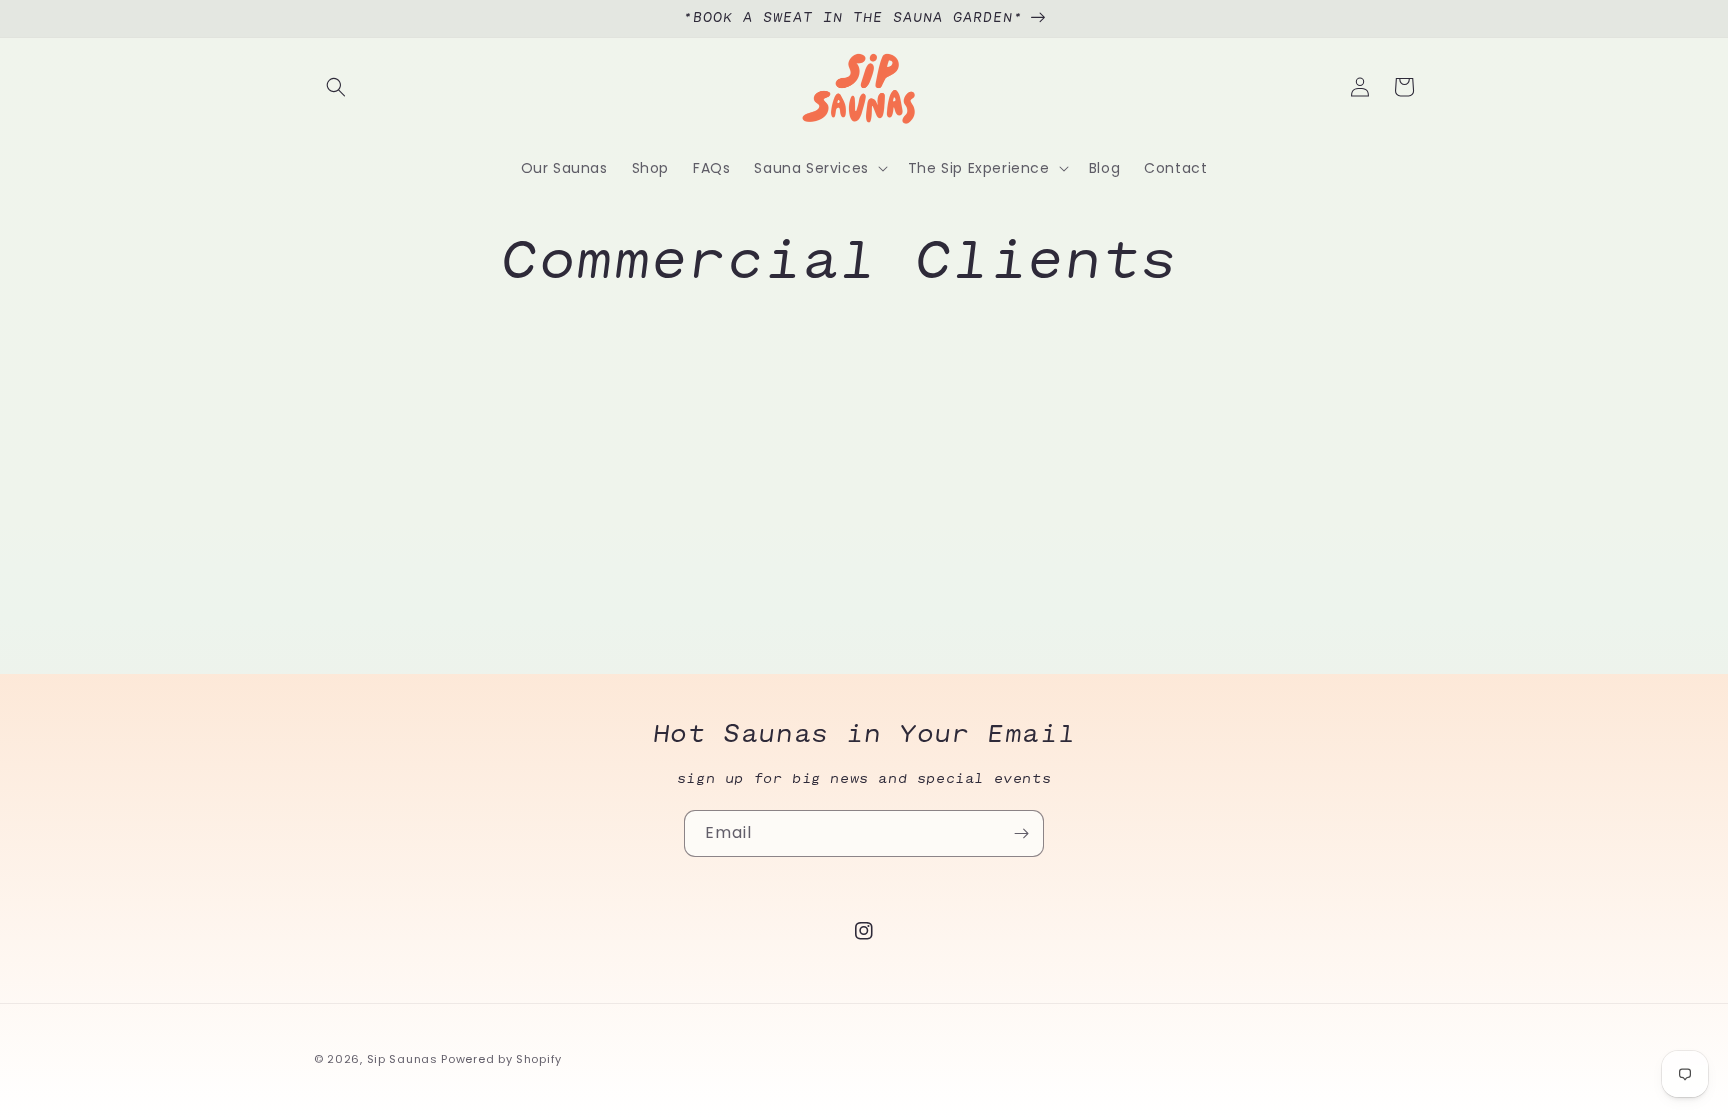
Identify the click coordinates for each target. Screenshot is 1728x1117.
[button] (336, 87)
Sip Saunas (402, 1059)
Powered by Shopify (501, 1059)
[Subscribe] (1021, 833)
